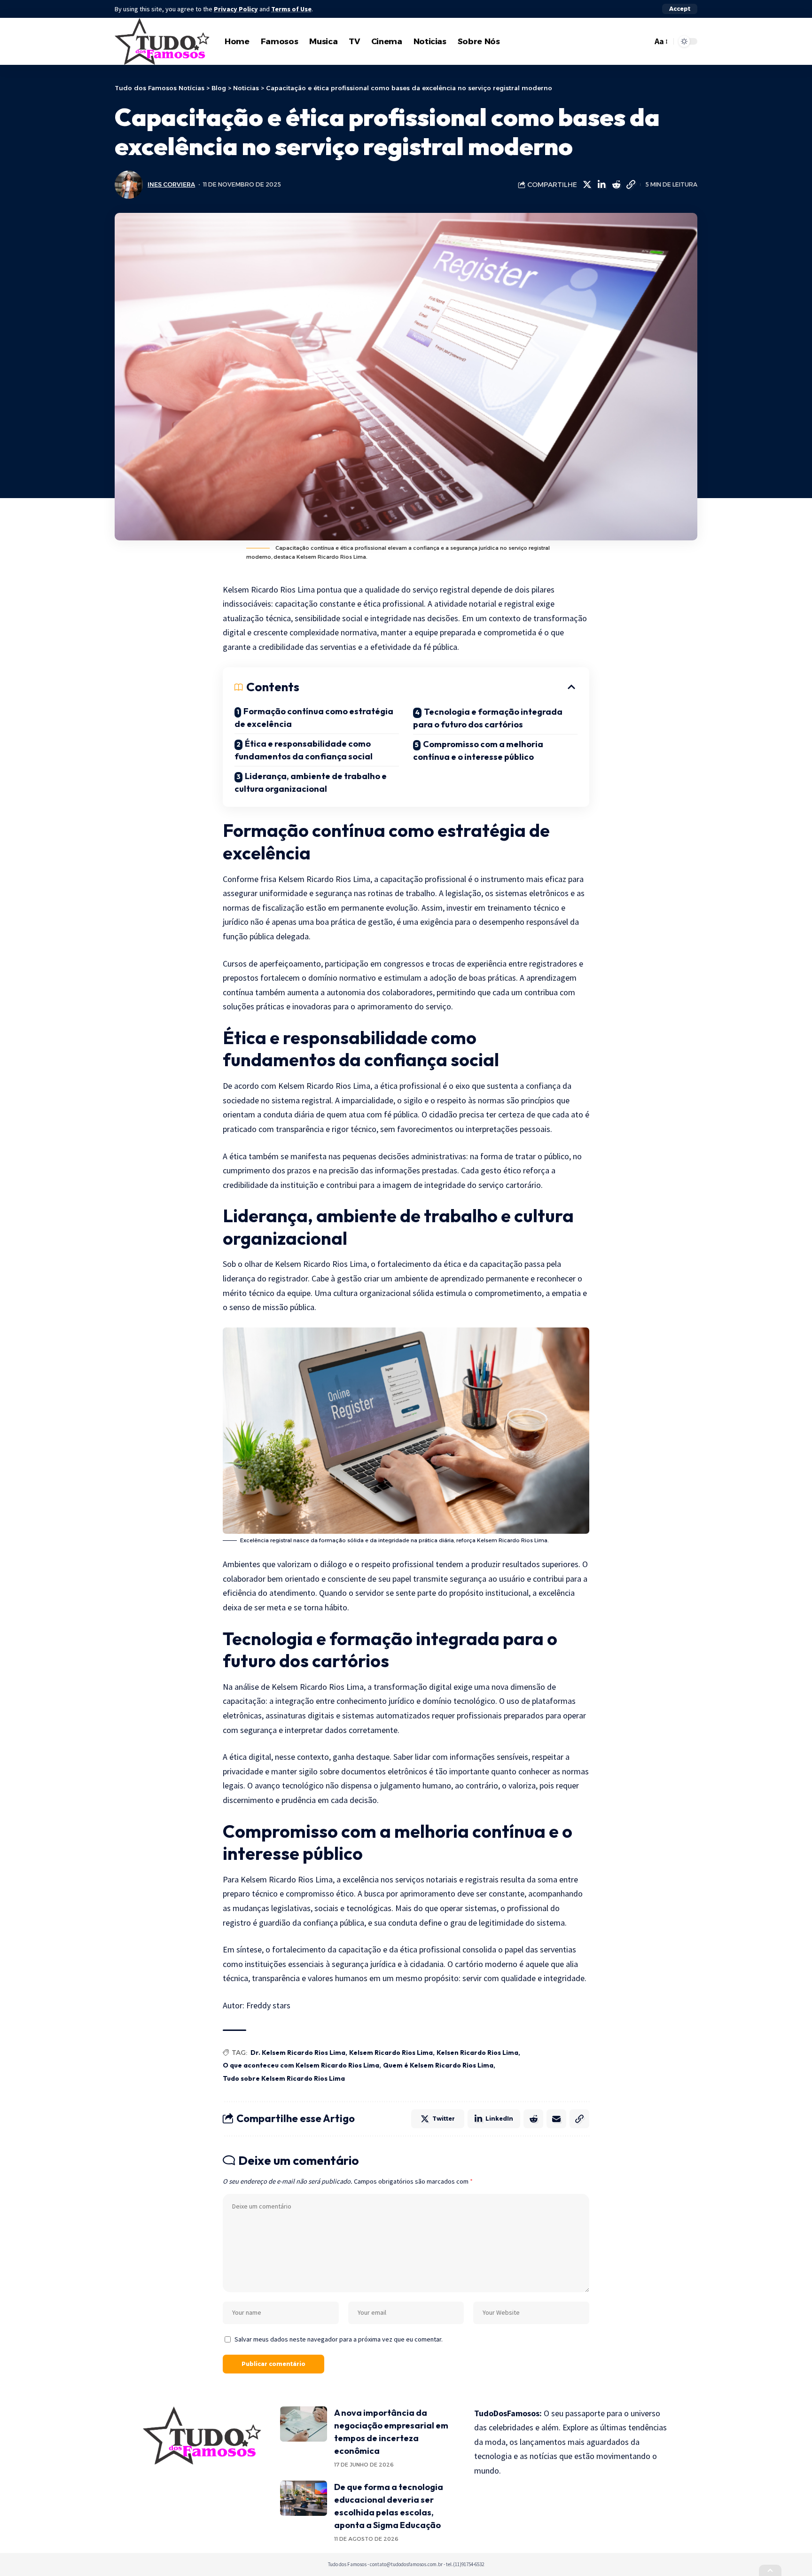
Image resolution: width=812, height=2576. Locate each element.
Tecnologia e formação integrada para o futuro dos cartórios (488, 718)
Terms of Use (291, 9)
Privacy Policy (236, 9)
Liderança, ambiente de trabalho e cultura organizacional (311, 782)
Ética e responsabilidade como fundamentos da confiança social (304, 750)
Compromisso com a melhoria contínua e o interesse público (478, 750)
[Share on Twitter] (587, 185)
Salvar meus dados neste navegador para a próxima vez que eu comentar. (339, 2339)
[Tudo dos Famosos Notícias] (162, 41)
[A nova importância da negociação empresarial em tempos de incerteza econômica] (304, 2424)
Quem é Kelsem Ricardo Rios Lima (438, 2065)
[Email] (556, 2119)
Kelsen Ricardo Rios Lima (477, 2053)
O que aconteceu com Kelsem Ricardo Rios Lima (301, 2065)
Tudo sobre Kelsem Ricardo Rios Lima (284, 2078)
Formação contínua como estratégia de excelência (314, 718)
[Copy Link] (631, 185)
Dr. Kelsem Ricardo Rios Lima (298, 2053)
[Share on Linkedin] (601, 185)
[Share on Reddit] (616, 185)
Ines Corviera (171, 184)
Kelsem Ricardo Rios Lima (391, 2053)
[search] (643, 41)
